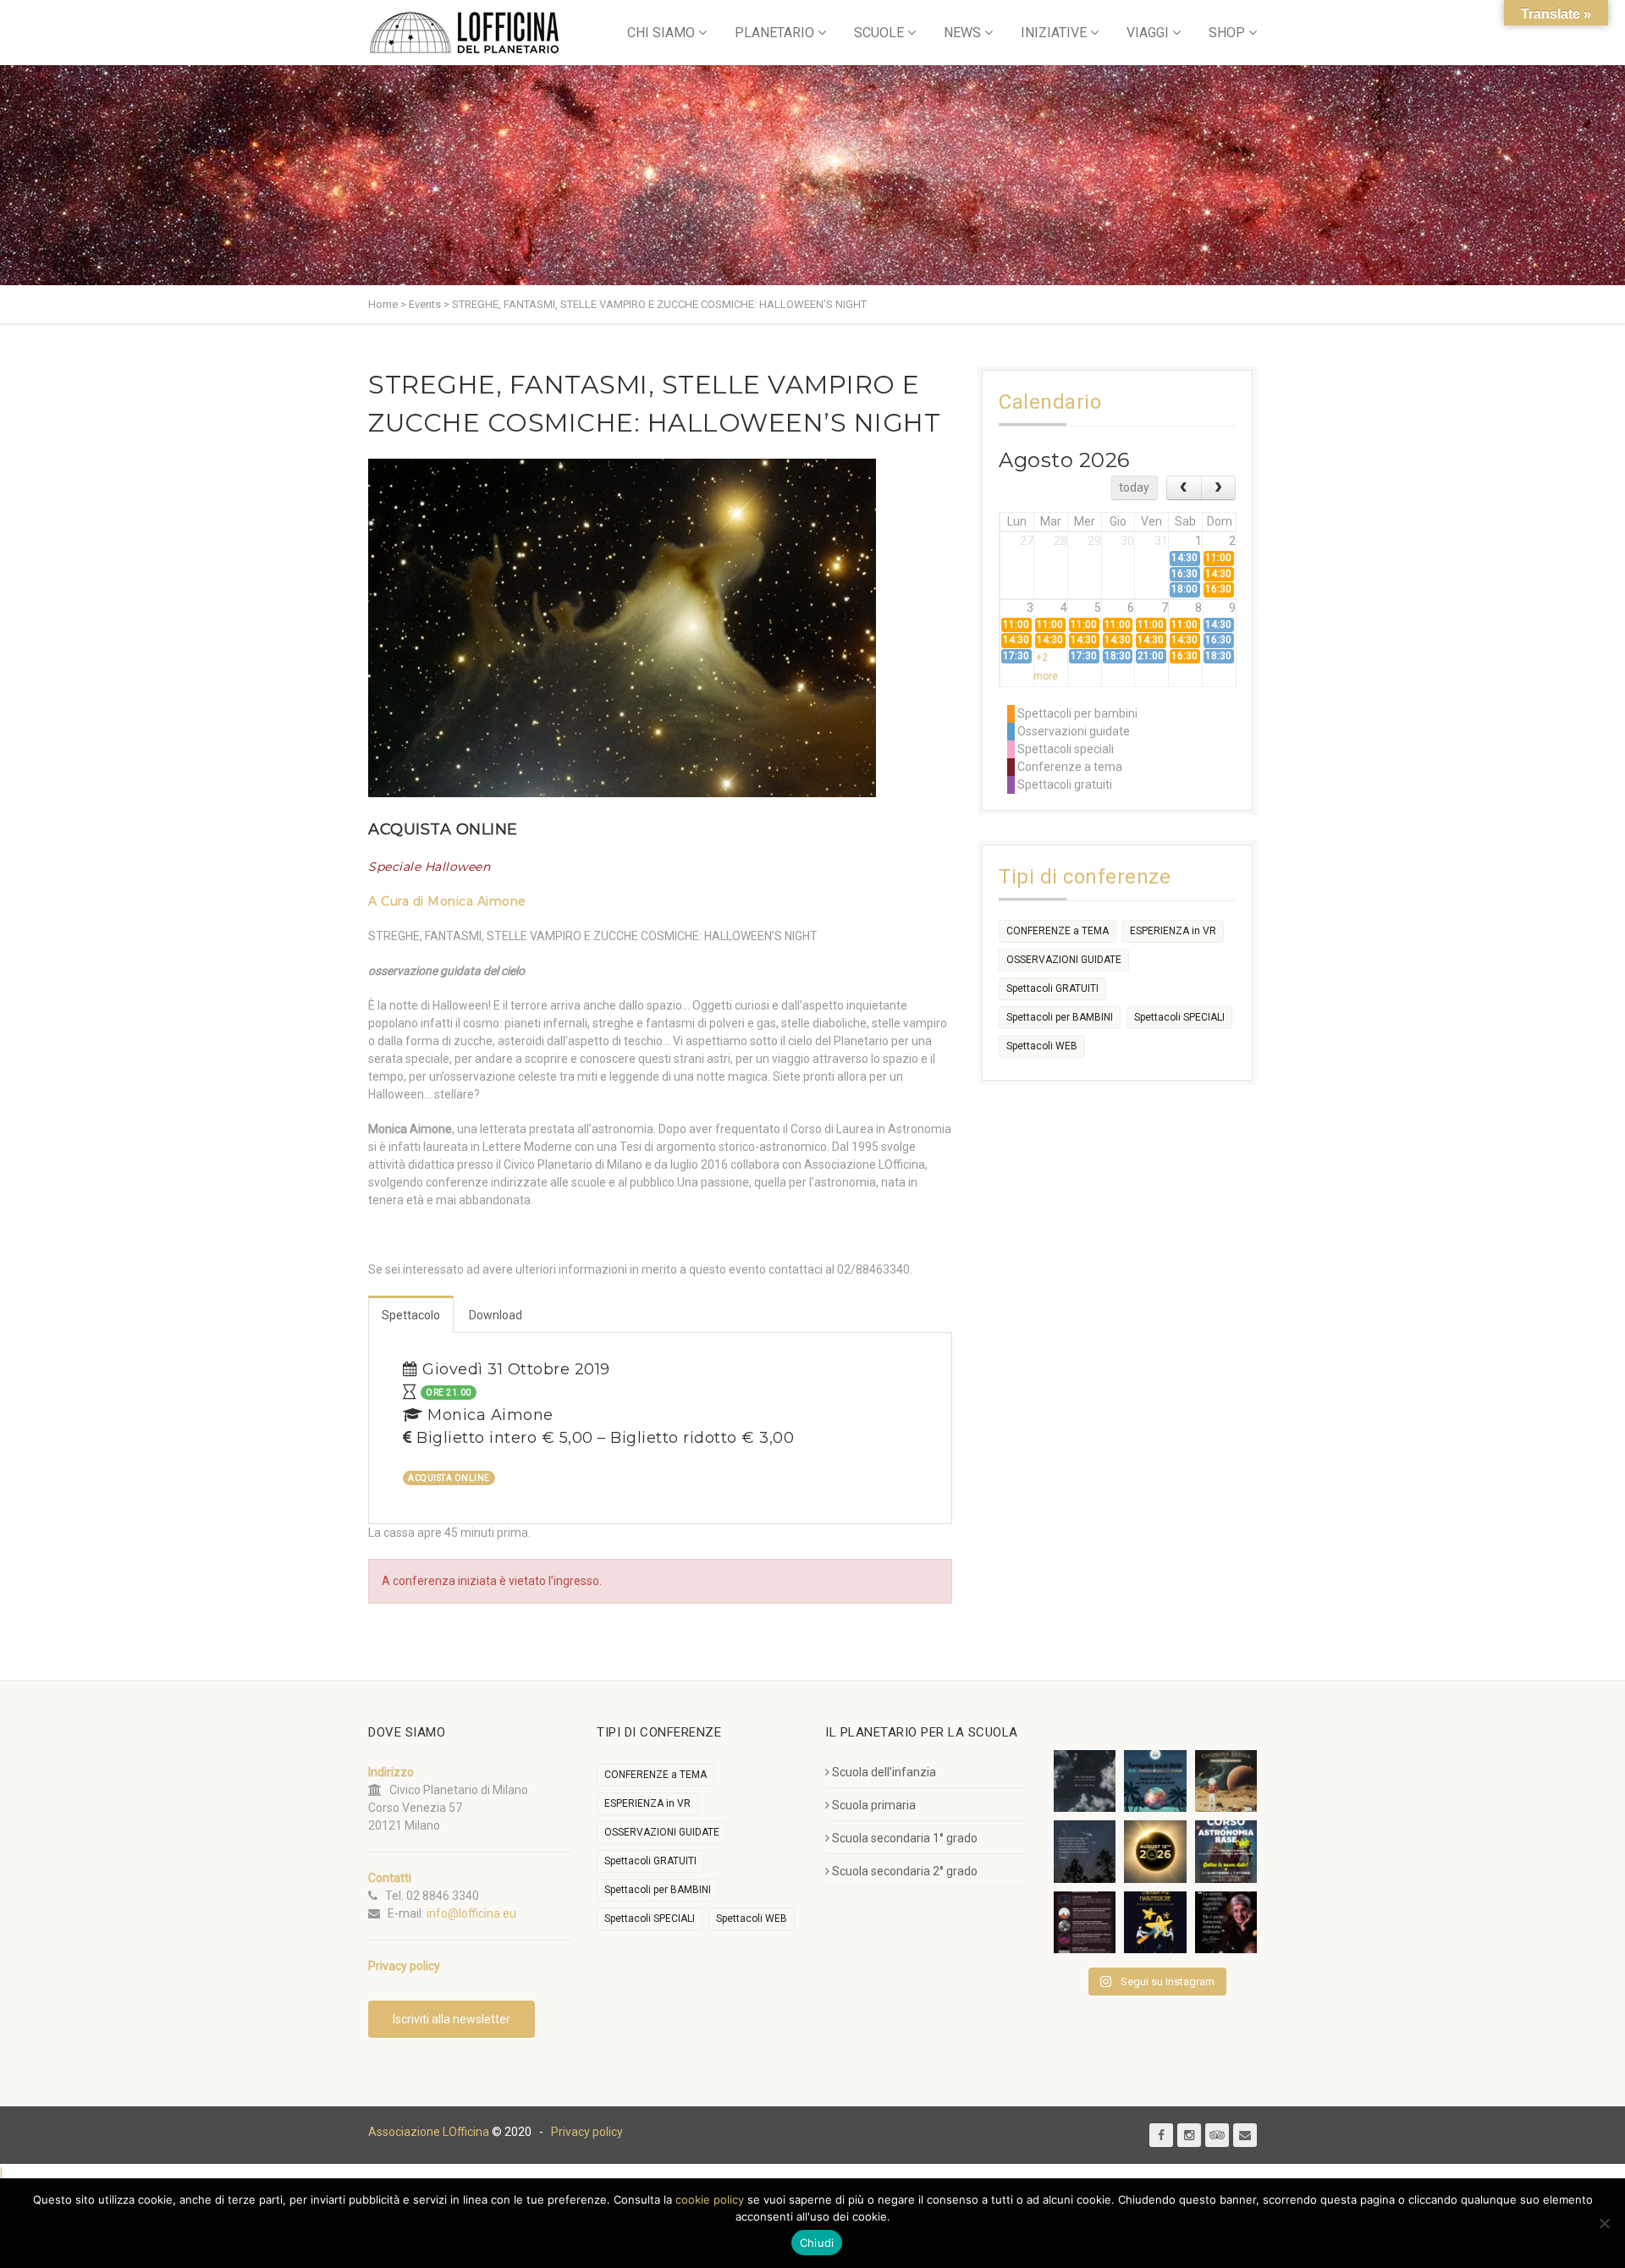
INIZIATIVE (1054, 33)
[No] (1604, 2223)
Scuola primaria (874, 1805)
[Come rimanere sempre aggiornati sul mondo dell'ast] (1085, 1922)
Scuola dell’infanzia (884, 1772)
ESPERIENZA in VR (1173, 931)
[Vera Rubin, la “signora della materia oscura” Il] (1226, 1922)
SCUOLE (879, 33)
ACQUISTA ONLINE (443, 829)
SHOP (1227, 33)
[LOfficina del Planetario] (464, 33)
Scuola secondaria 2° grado (905, 1871)
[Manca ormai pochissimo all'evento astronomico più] (1155, 1851)
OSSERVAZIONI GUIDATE (1064, 960)
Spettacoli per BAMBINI (1060, 1017)
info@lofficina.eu (471, 1913)
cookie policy (710, 2199)
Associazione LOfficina (429, 2132)
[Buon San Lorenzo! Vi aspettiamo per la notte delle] (1085, 1851)
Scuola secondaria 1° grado (905, 1838)
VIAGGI (1148, 33)
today (1134, 487)
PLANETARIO (774, 33)
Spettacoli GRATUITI (1052, 988)
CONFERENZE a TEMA (1058, 931)
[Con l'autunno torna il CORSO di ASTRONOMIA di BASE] (1226, 1851)
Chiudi (817, 2243)
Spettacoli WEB (1042, 1046)
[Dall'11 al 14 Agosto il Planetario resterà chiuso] (1226, 1781)
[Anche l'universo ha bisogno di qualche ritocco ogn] (1155, 1922)
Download (496, 1315)
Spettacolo (411, 1315)
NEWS (962, 33)
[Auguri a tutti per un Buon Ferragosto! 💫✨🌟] (1085, 1781)
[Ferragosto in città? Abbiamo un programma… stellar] (1155, 1781)
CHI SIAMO (661, 33)
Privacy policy (587, 2132)
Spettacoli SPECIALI (1179, 1017)
